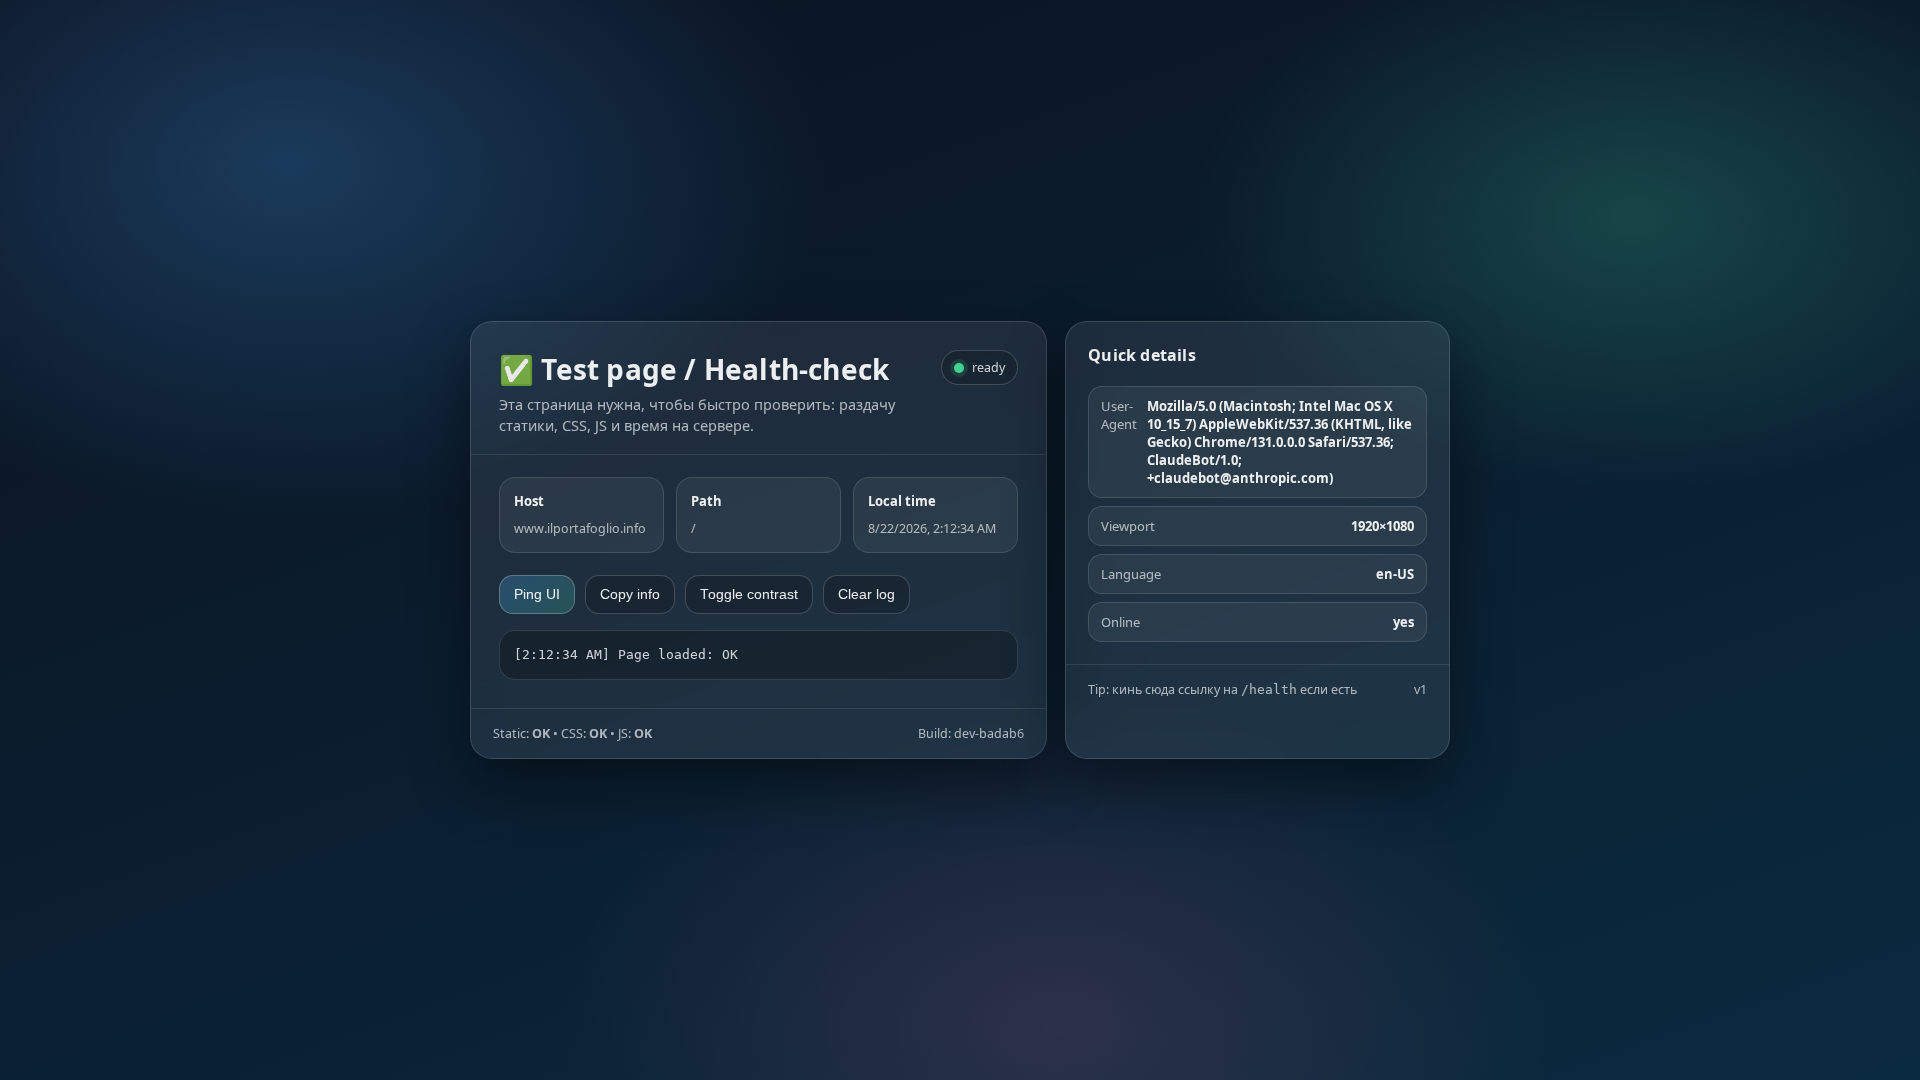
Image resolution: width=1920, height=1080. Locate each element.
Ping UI (537, 594)
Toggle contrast (749, 594)
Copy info (630, 594)
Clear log (866, 594)
